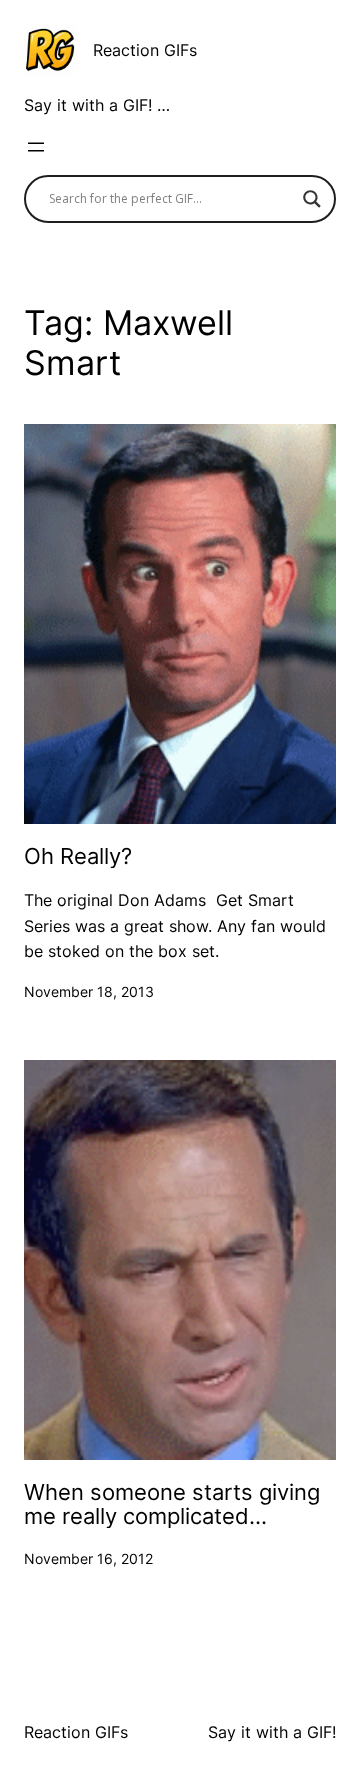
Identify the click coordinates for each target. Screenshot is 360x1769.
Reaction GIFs (145, 50)
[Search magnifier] (312, 199)
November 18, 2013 (89, 991)
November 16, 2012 (88, 1558)
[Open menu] (36, 147)
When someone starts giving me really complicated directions (172, 1504)
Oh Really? (78, 856)
